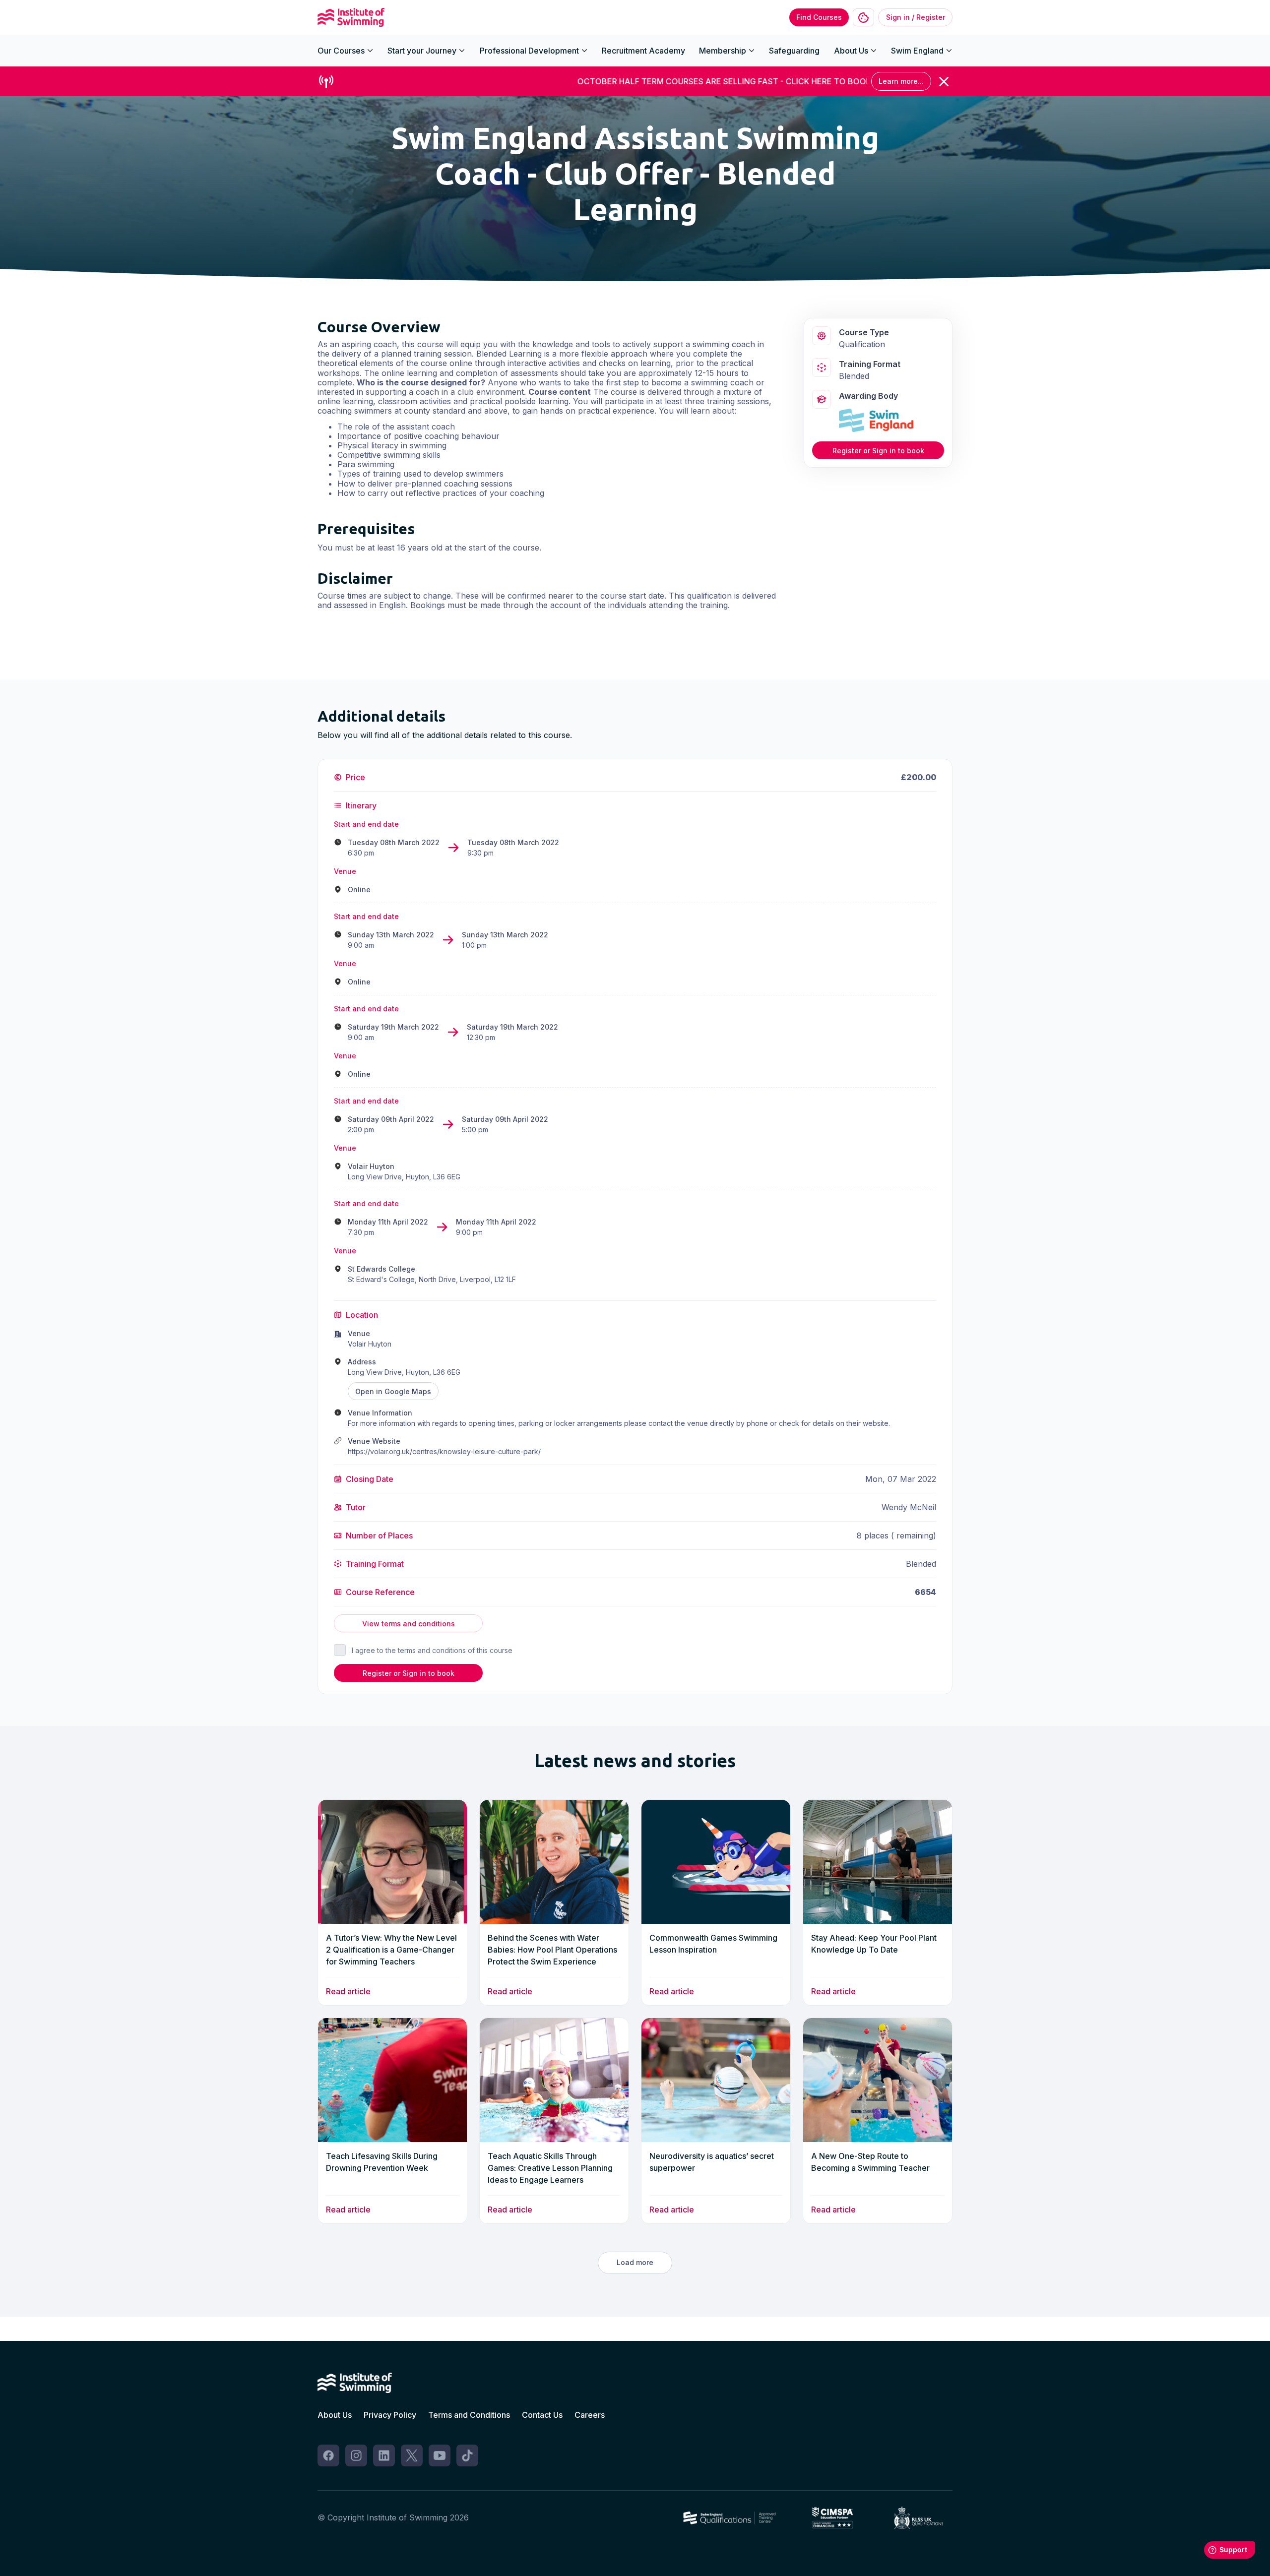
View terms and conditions (409, 1624)
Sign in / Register (916, 17)
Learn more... (901, 81)
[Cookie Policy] (863, 18)
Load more (635, 2262)
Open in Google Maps (393, 1391)
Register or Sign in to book (878, 450)
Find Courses (819, 17)
